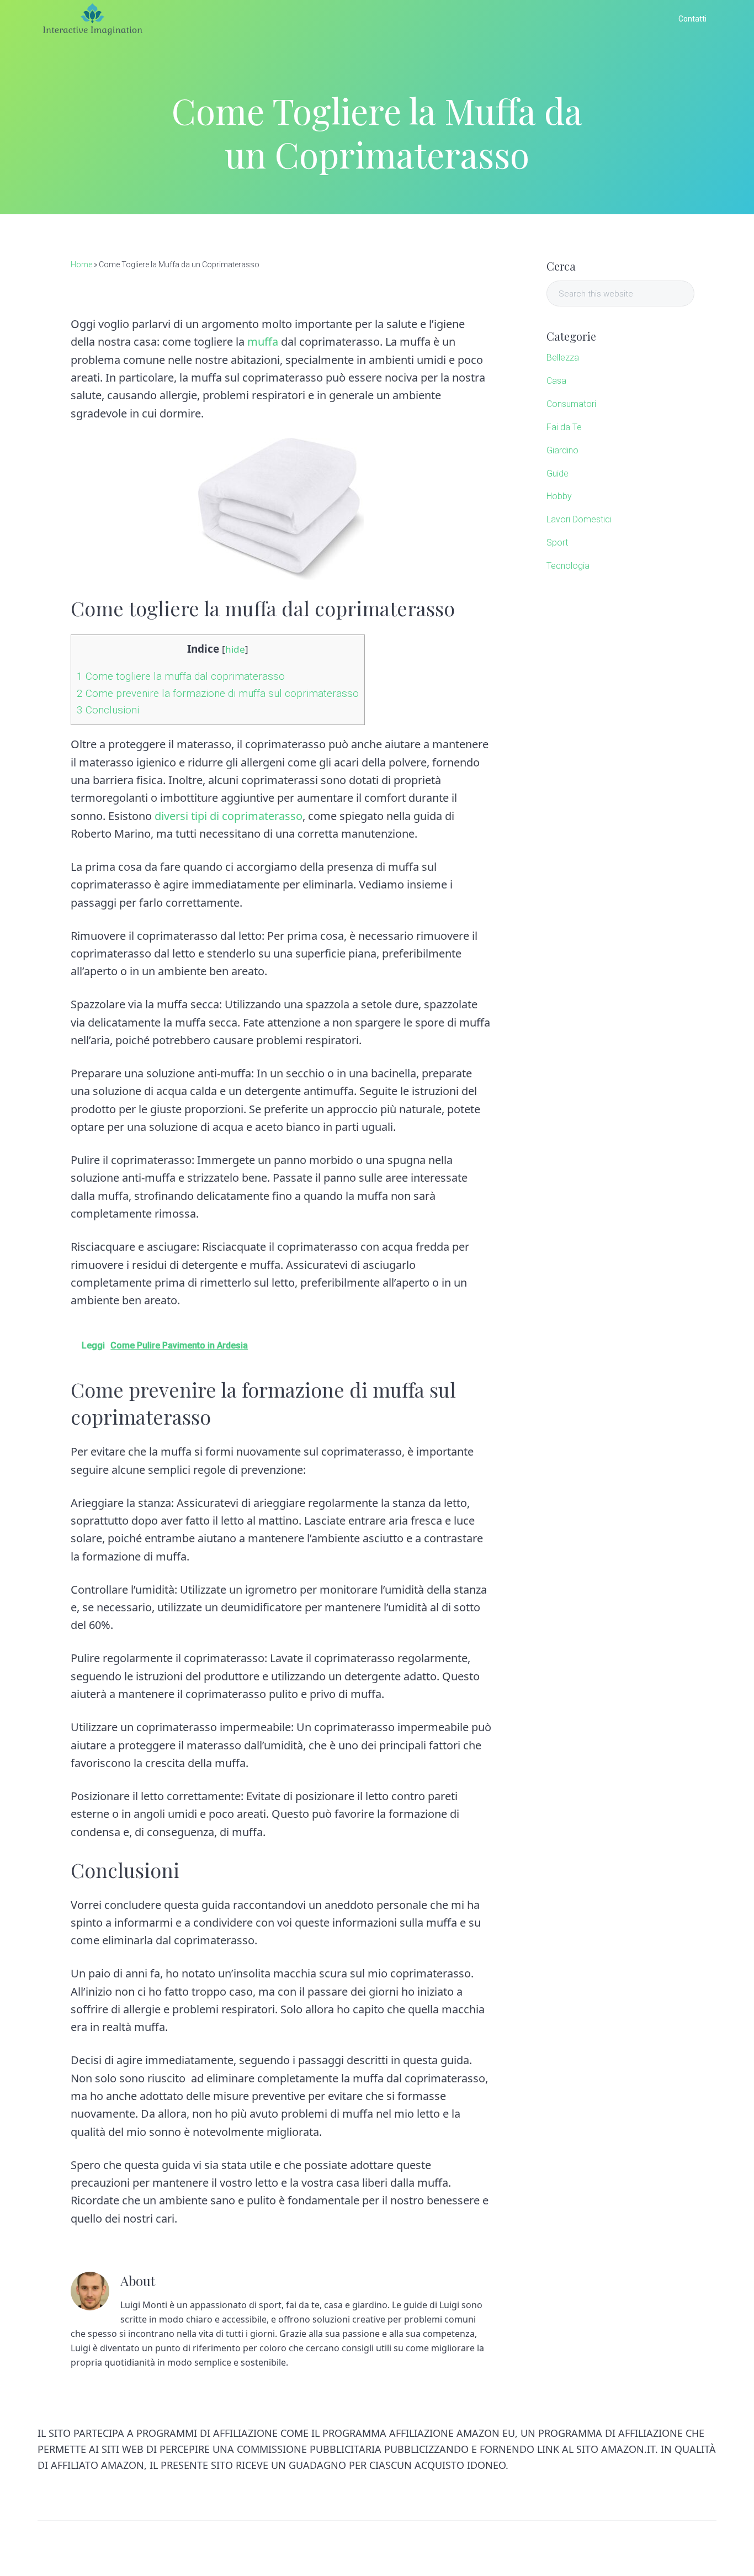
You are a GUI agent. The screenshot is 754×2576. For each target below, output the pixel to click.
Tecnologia (568, 566)
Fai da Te (564, 427)
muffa (263, 342)
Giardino (562, 450)
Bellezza (563, 358)
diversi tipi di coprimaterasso (229, 816)
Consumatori (571, 404)
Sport (557, 543)
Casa (556, 381)
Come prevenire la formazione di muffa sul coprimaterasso (218, 693)
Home (81, 265)
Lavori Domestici (579, 519)
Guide (557, 474)
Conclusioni (108, 710)
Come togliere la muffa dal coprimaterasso (181, 676)
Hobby (559, 496)
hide (235, 649)
